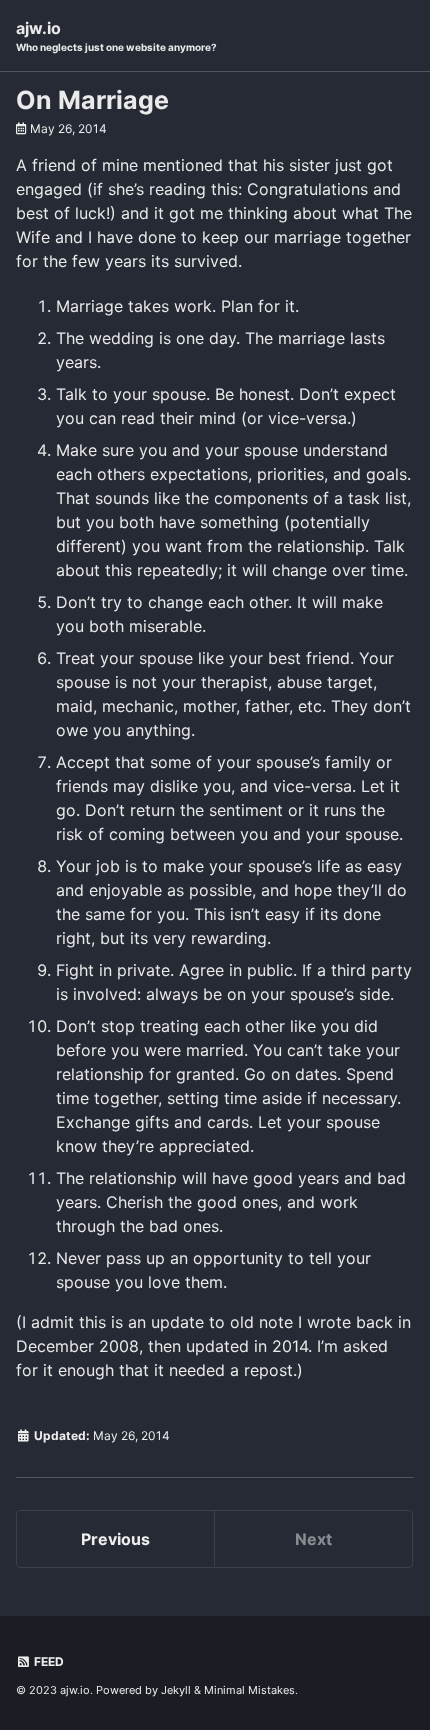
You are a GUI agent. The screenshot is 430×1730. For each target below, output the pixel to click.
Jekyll (176, 1690)
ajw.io (116, 35)
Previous (115, 1539)
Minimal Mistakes (249, 1690)
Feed (47, 1661)
